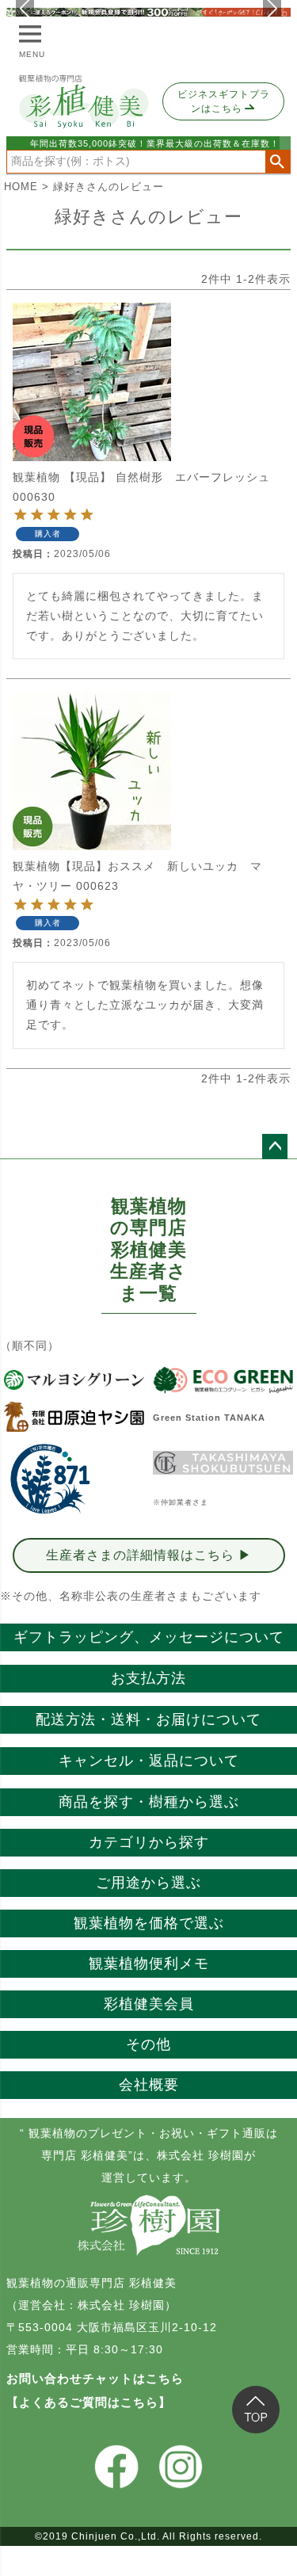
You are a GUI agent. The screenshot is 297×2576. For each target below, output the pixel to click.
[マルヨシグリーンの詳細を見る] (74, 1380)
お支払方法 (148, 1678)
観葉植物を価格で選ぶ (149, 1923)
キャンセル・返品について (149, 1761)
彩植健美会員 (149, 2004)
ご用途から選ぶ (148, 1883)
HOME (21, 187)
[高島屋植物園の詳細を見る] (223, 1463)
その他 (148, 2044)
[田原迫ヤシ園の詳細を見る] (74, 1417)
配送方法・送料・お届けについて (148, 1719)
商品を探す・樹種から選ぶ (149, 1802)
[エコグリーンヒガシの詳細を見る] (223, 1380)
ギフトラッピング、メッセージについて (149, 1637)
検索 (278, 162)
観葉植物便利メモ (149, 1963)
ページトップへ (275, 1147)
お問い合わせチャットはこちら (95, 2378)
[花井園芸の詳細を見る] (50, 1479)
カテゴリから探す (149, 1842)
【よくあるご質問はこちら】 (89, 2402)
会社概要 (149, 2085)
